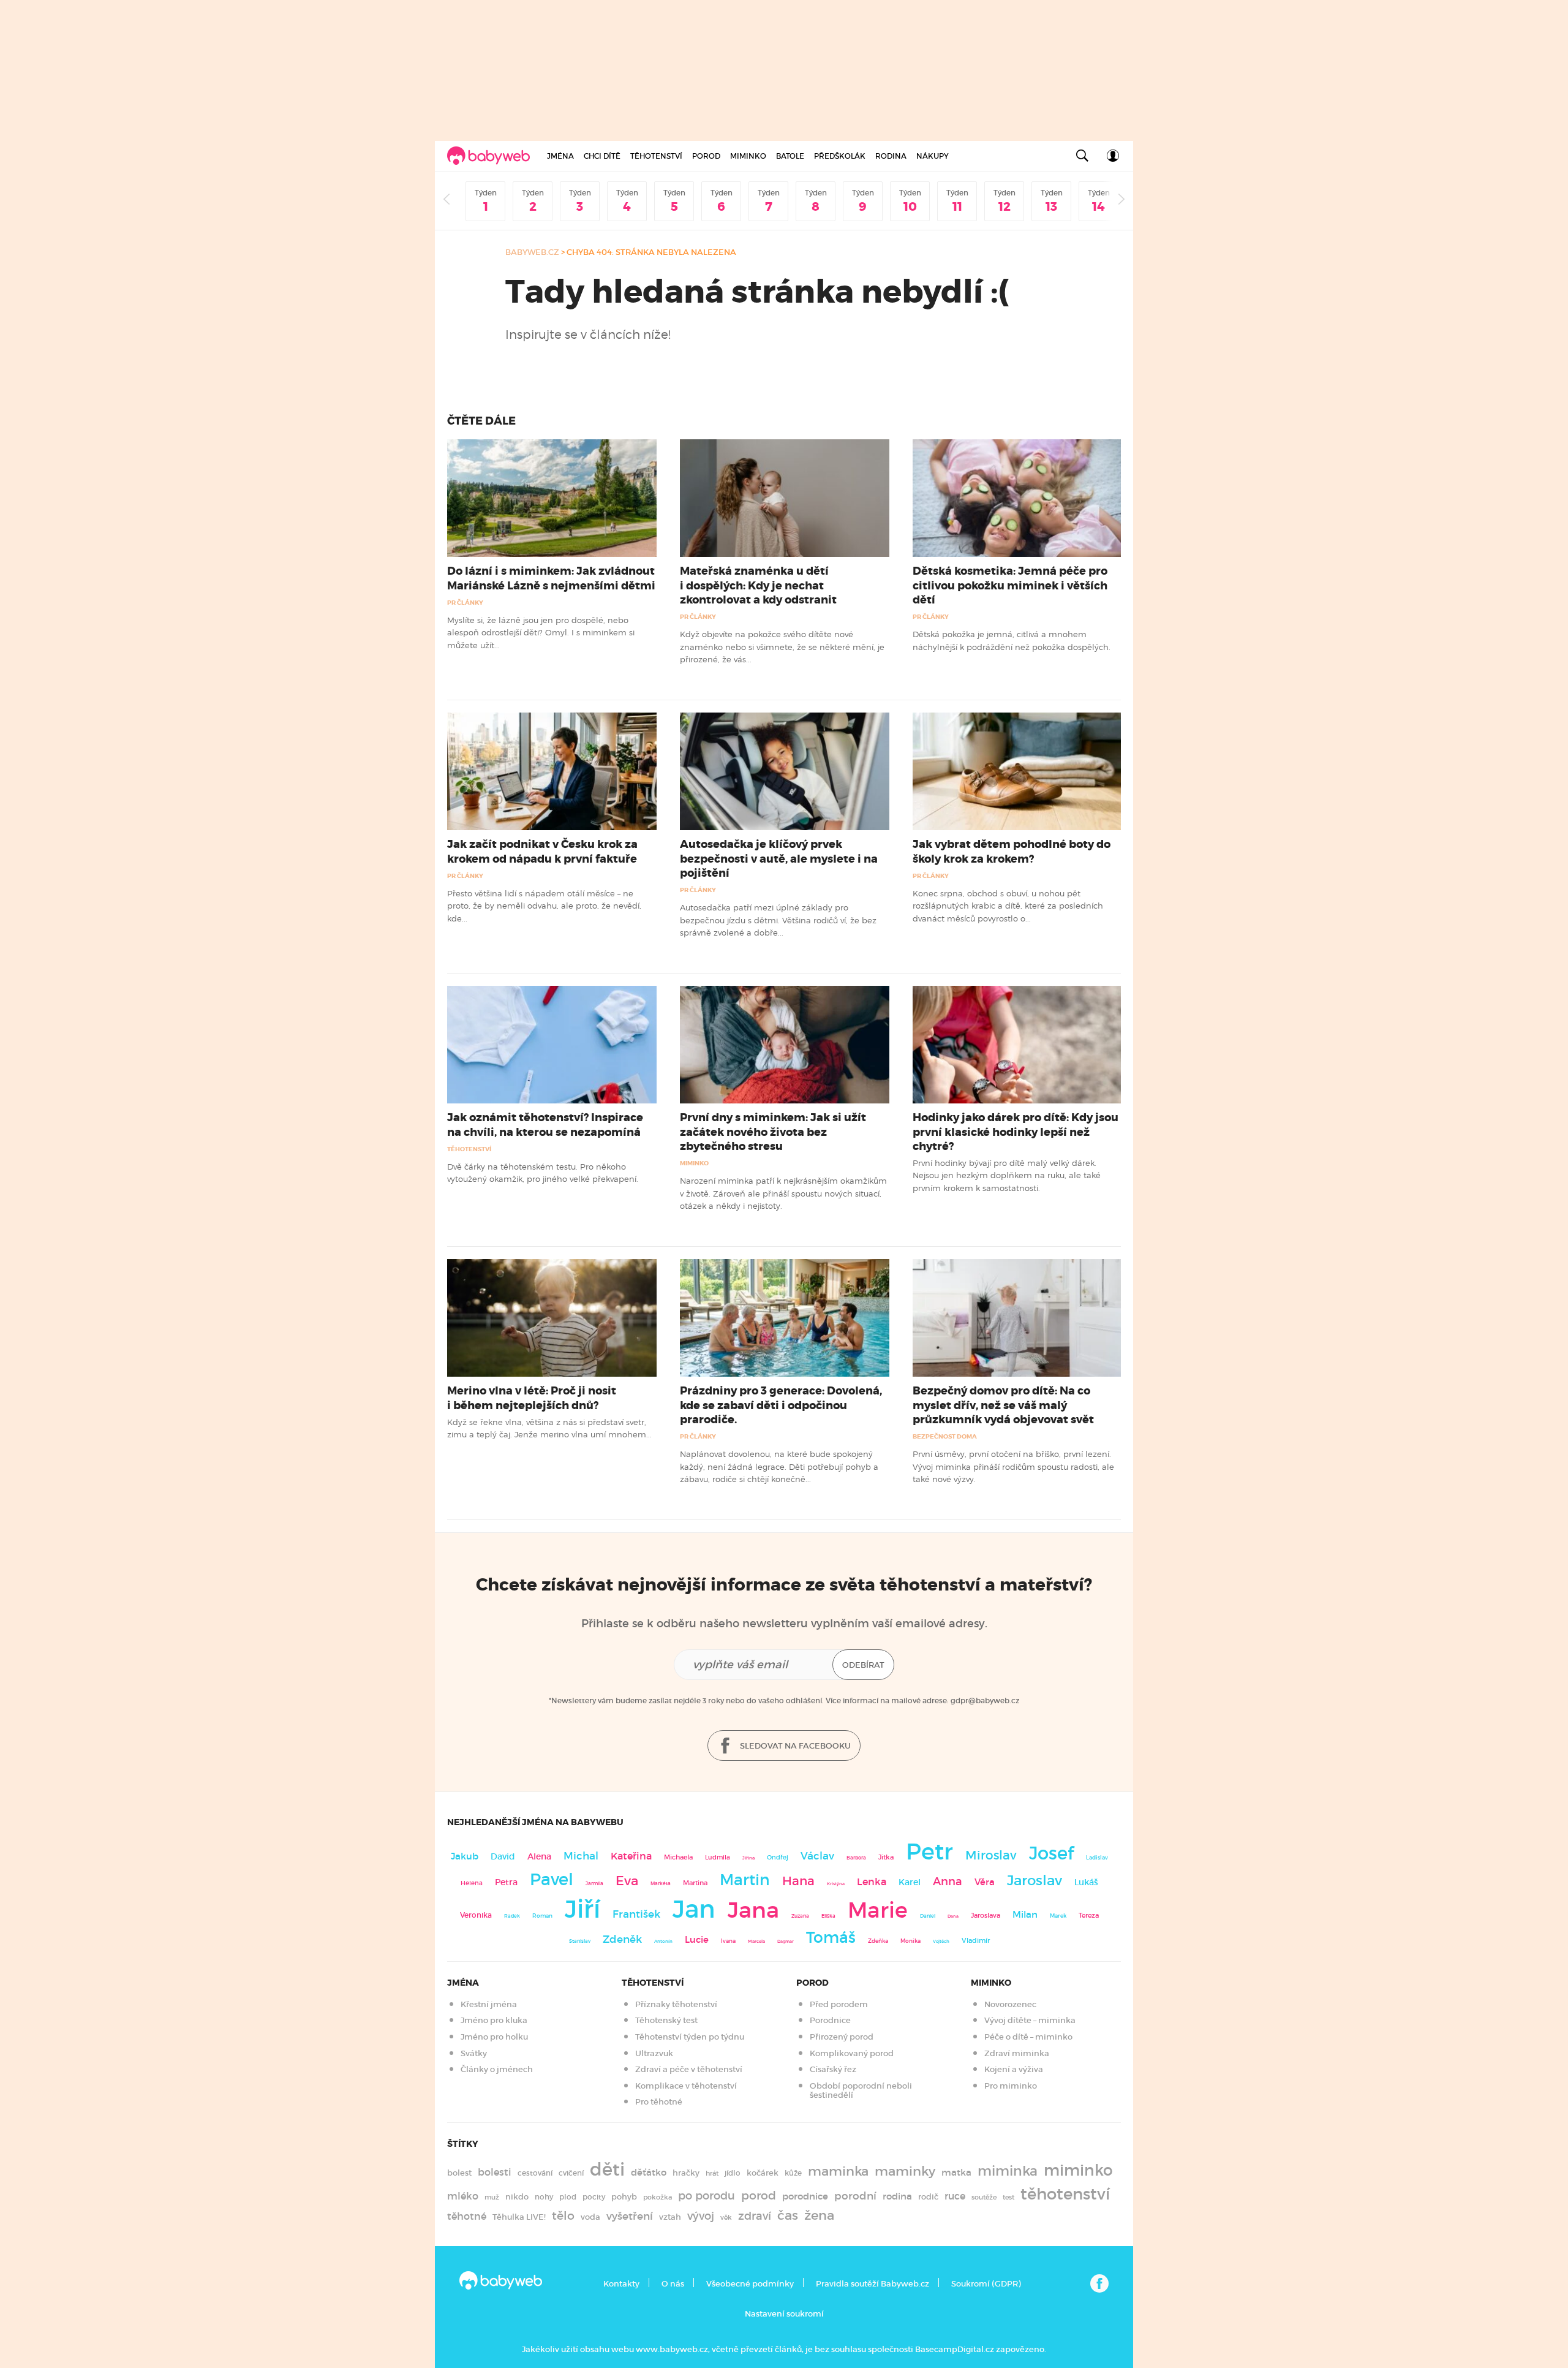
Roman (542, 1916)
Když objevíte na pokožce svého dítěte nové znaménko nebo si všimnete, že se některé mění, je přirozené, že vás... (782, 647)
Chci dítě (602, 156)
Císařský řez (833, 2069)
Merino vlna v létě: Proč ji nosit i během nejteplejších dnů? (532, 1398)
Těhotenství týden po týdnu (690, 2037)
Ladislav (1097, 1858)
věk (726, 2218)
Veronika (476, 1915)
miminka (1008, 2171)
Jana (753, 1910)
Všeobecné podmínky (750, 2284)
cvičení (571, 2173)
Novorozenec (1010, 2004)
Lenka (872, 1882)
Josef (1051, 1853)
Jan (694, 1909)
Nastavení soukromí (784, 2314)
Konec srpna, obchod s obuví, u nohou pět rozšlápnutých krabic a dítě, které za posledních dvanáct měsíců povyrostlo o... (1008, 906)
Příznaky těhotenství (676, 2004)
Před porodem (839, 2004)
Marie (878, 1910)
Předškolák (840, 156)
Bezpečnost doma (945, 1436)
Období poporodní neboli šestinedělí (861, 2091)
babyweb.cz (532, 252)
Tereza (1089, 1915)
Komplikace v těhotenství (686, 2086)
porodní (855, 2196)
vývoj (701, 2216)
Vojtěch (941, 1941)
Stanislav (580, 1941)
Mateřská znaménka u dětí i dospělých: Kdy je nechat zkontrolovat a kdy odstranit (758, 585)
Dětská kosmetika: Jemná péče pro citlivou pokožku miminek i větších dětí (1010, 585)
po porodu (707, 2196)
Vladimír (976, 1940)
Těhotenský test (666, 2020)
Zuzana (800, 1916)
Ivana (728, 1941)
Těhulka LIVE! (519, 2217)
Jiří (582, 1909)
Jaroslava (986, 1915)
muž (492, 2197)
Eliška (828, 1916)
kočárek (763, 2173)
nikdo (517, 2197)
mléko (463, 2196)
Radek (512, 1916)
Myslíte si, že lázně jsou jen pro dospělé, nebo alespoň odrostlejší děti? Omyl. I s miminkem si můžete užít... (541, 633)
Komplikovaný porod (852, 2053)
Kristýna (836, 1884)
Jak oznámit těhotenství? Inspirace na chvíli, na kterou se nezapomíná (545, 1125)
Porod (706, 156)
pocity (594, 2197)
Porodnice (830, 2020)
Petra (506, 1882)
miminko (1078, 2170)
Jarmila (594, 1883)
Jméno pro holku (494, 2037)
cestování (535, 2173)
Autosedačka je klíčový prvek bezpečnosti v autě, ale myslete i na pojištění (779, 858)
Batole (790, 156)
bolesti (495, 2172)
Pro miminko (1011, 2086)
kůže (793, 2173)
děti (607, 2169)
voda (590, 2217)
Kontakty (621, 2284)
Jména (560, 156)
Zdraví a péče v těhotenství (689, 2069)
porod (759, 2195)
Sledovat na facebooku (794, 1746)
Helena (472, 1883)
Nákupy (933, 156)
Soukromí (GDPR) (986, 2284)
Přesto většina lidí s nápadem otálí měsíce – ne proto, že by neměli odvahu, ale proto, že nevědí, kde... (544, 906)
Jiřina (748, 1858)
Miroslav (991, 1855)
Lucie (697, 1939)
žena (819, 2215)
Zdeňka (878, 1941)
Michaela (678, 1857)
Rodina (891, 156)
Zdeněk (622, 1939)
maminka (838, 2171)
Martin (745, 1880)
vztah (670, 2217)
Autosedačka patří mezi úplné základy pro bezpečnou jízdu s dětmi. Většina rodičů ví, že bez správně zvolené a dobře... (778, 920)
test (1008, 2197)
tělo (563, 2215)
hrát (712, 2173)
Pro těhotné (659, 2102)
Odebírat (863, 1665)
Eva (627, 1881)
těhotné (467, 2216)
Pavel (552, 1879)
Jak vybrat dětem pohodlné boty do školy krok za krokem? (1012, 851)
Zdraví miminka (1017, 2053)
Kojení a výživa (1014, 2069)
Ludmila (718, 1857)
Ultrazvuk (654, 2053)
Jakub (465, 1856)
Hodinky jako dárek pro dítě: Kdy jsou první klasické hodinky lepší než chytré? (1016, 1132)
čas (788, 2215)
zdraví (755, 2216)
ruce (955, 2196)
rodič (928, 2197)
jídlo (733, 2173)
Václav (817, 1856)
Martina (695, 1883)
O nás (673, 2284)
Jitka (886, 1857)
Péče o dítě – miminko (1028, 2037)
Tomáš (831, 1938)
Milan (1025, 1915)
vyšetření (630, 2216)
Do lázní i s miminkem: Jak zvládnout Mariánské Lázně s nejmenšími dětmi (551, 578)
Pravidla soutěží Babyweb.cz (873, 2284)
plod (568, 2197)
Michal (581, 1856)
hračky (686, 2173)
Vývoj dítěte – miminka (1030, 2020)
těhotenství (1065, 2194)
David (503, 1857)
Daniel (928, 1916)
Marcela (756, 1941)
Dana (953, 1916)
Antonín (663, 1941)
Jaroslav (1035, 1880)
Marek (1058, 1916)
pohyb (624, 2197)
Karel (910, 1882)
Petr (929, 1852)
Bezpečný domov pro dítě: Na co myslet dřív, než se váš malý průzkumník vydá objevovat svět (1003, 1405)
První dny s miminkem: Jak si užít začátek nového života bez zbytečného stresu (773, 1132)
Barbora (856, 1858)
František (636, 1914)
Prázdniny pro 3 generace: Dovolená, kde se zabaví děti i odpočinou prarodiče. (781, 1405)
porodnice (805, 2196)
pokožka (658, 2197)
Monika (910, 1941)
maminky (905, 2171)
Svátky (474, 2053)
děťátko (649, 2173)
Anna (948, 1881)
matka (956, 2173)
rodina (897, 2196)
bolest (459, 2173)
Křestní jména (489, 2004)
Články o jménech (497, 2069)
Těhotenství (656, 156)
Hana (798, 1881)
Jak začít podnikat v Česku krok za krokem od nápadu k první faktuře (542, 851)
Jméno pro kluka (494, 2020)
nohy (544, 2197)
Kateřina (631, 1856)
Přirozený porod (842, 2037)
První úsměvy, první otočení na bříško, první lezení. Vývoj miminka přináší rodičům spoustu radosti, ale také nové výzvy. (1013, 1466)
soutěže (984, 2197)
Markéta (661, 1883)
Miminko (748, 156)
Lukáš (1086, 1882)
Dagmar (786, 1941)
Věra (985, 1882)
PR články (465, 603)
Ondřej (778, 1857)
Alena (539, 1856)
